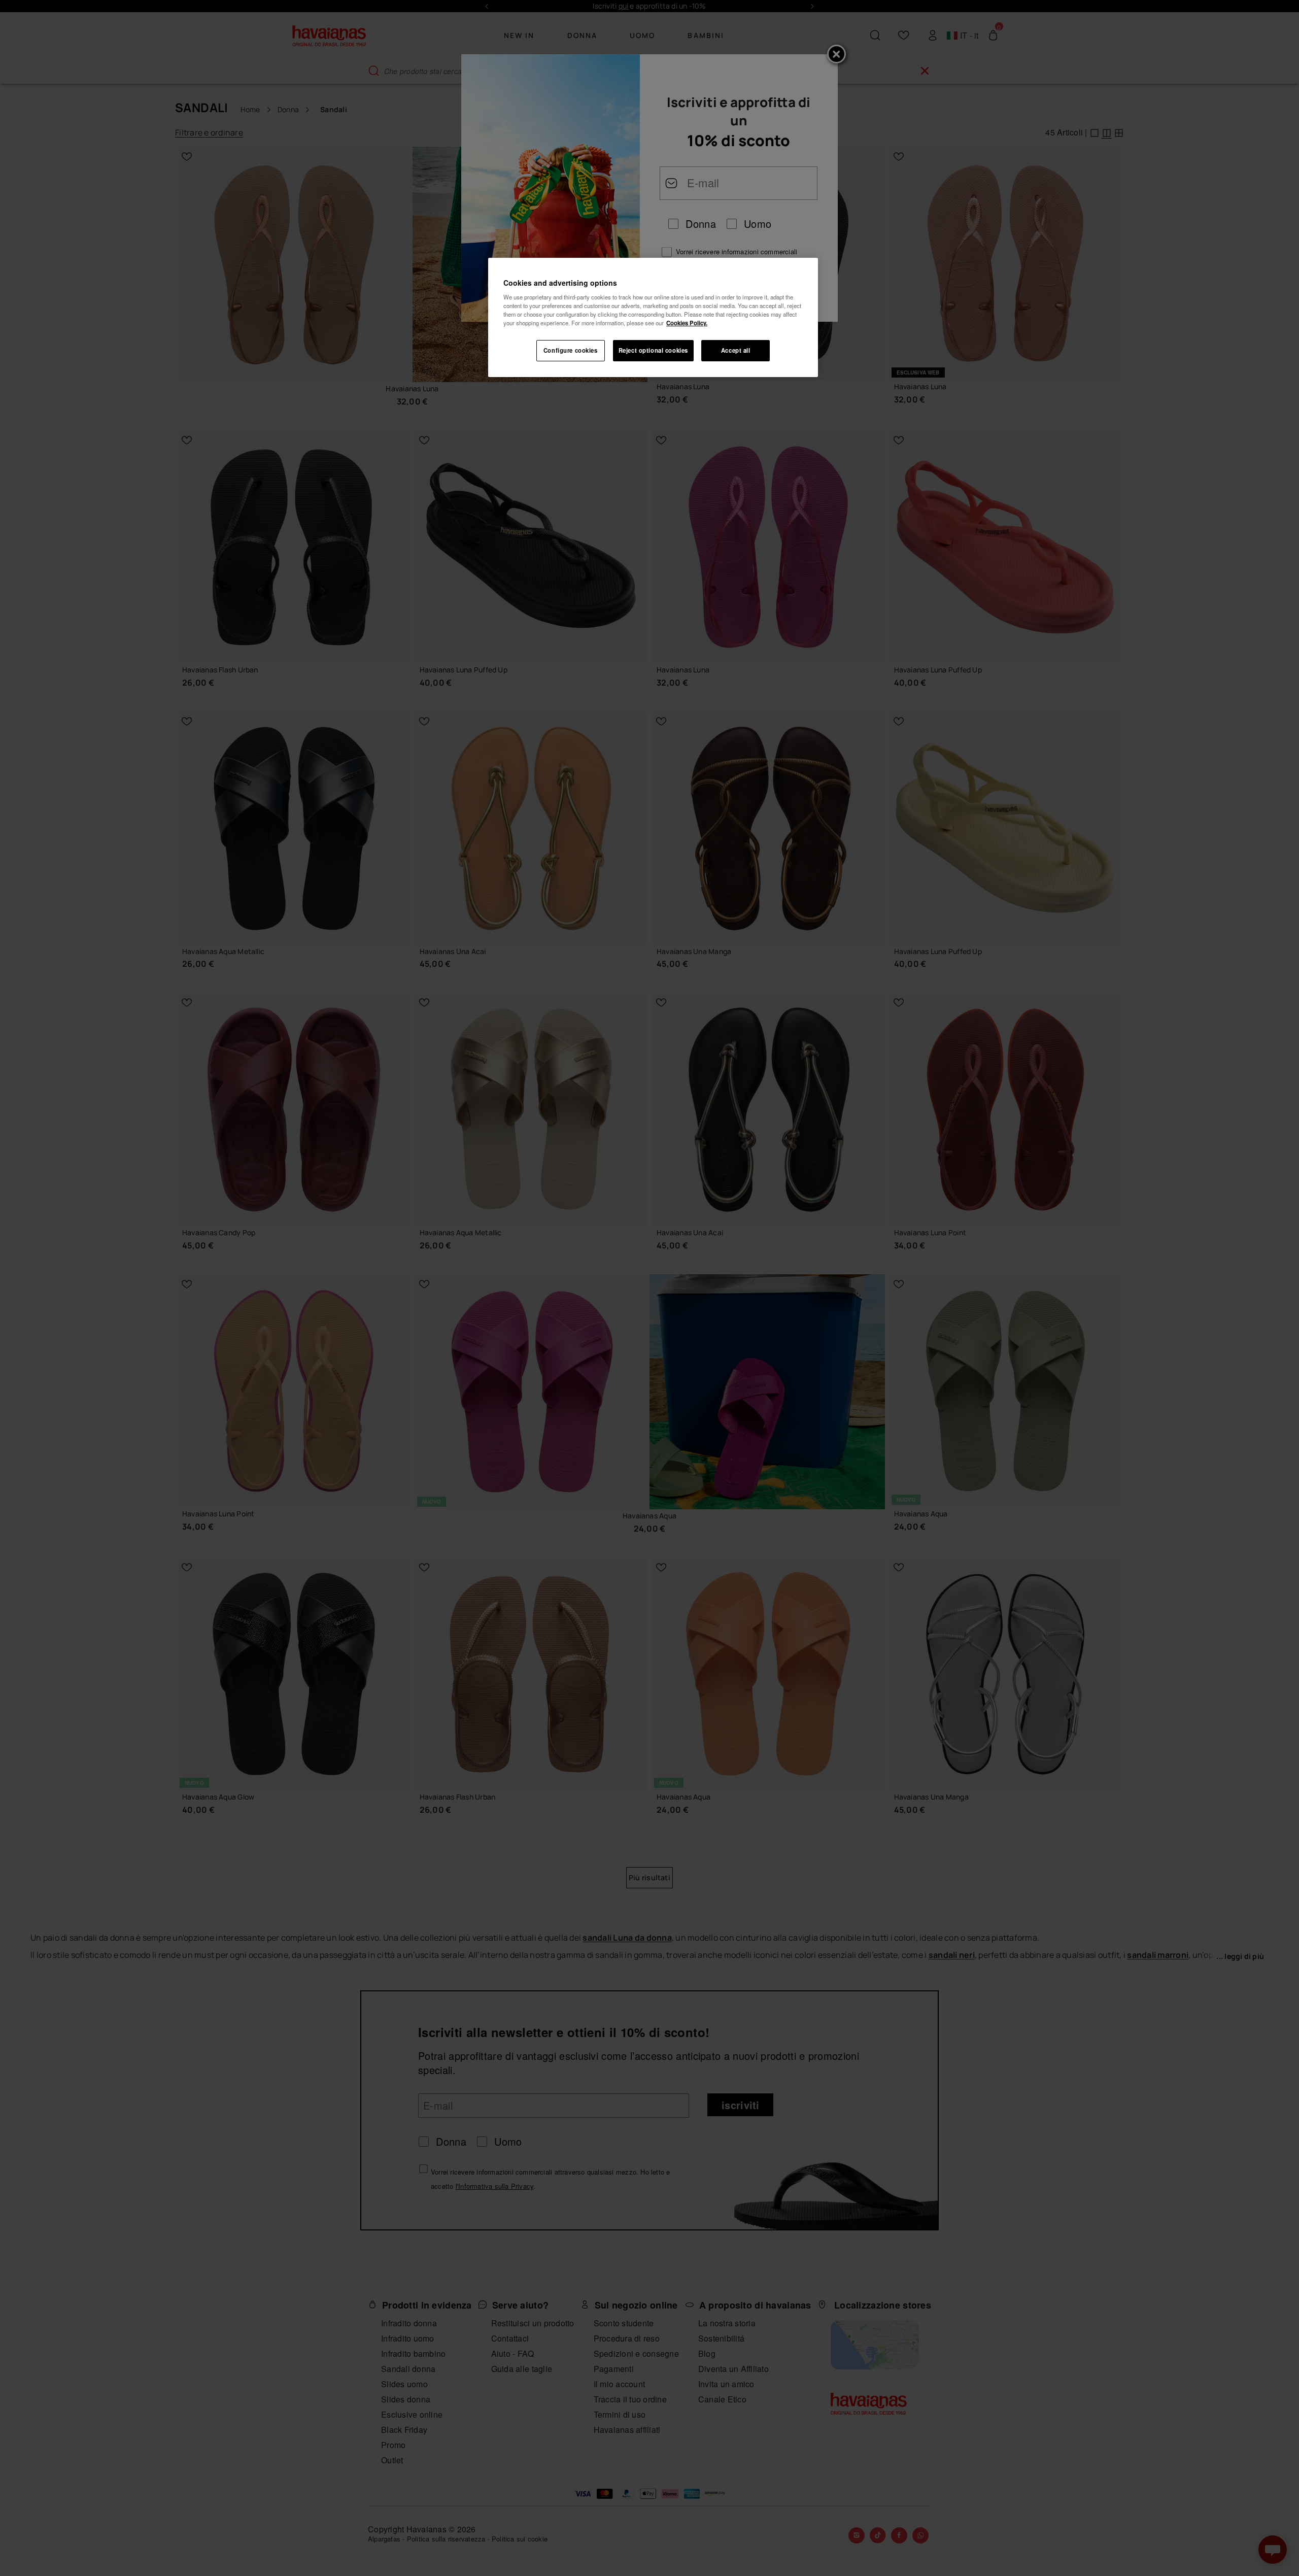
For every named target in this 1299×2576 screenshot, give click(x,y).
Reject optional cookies (653, 350)
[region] (653, 318)
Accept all (736, 350)
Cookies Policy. (687, 323)
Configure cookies (571, 350)
